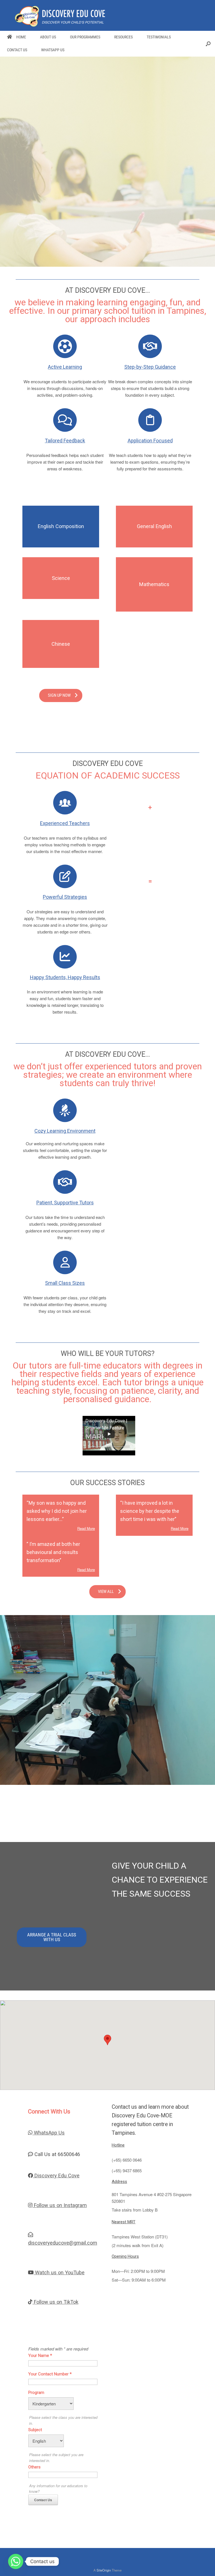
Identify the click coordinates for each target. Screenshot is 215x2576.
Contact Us (43, 2500)
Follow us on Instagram (60, 2205)
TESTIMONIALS (159, 37)
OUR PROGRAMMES (85, 37)
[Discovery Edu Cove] (60, 16)
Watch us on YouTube (59, 2272)
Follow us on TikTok (55, 2302)
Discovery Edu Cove (56, 2176)
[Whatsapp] (16, 2561)
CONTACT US (17, 50)
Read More (86, 1528)
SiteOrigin (104, 2570)
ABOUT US (48, 37)
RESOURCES (123, 37)
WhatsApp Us (49, 2133)
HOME (21, 37)
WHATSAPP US (53, 50)
